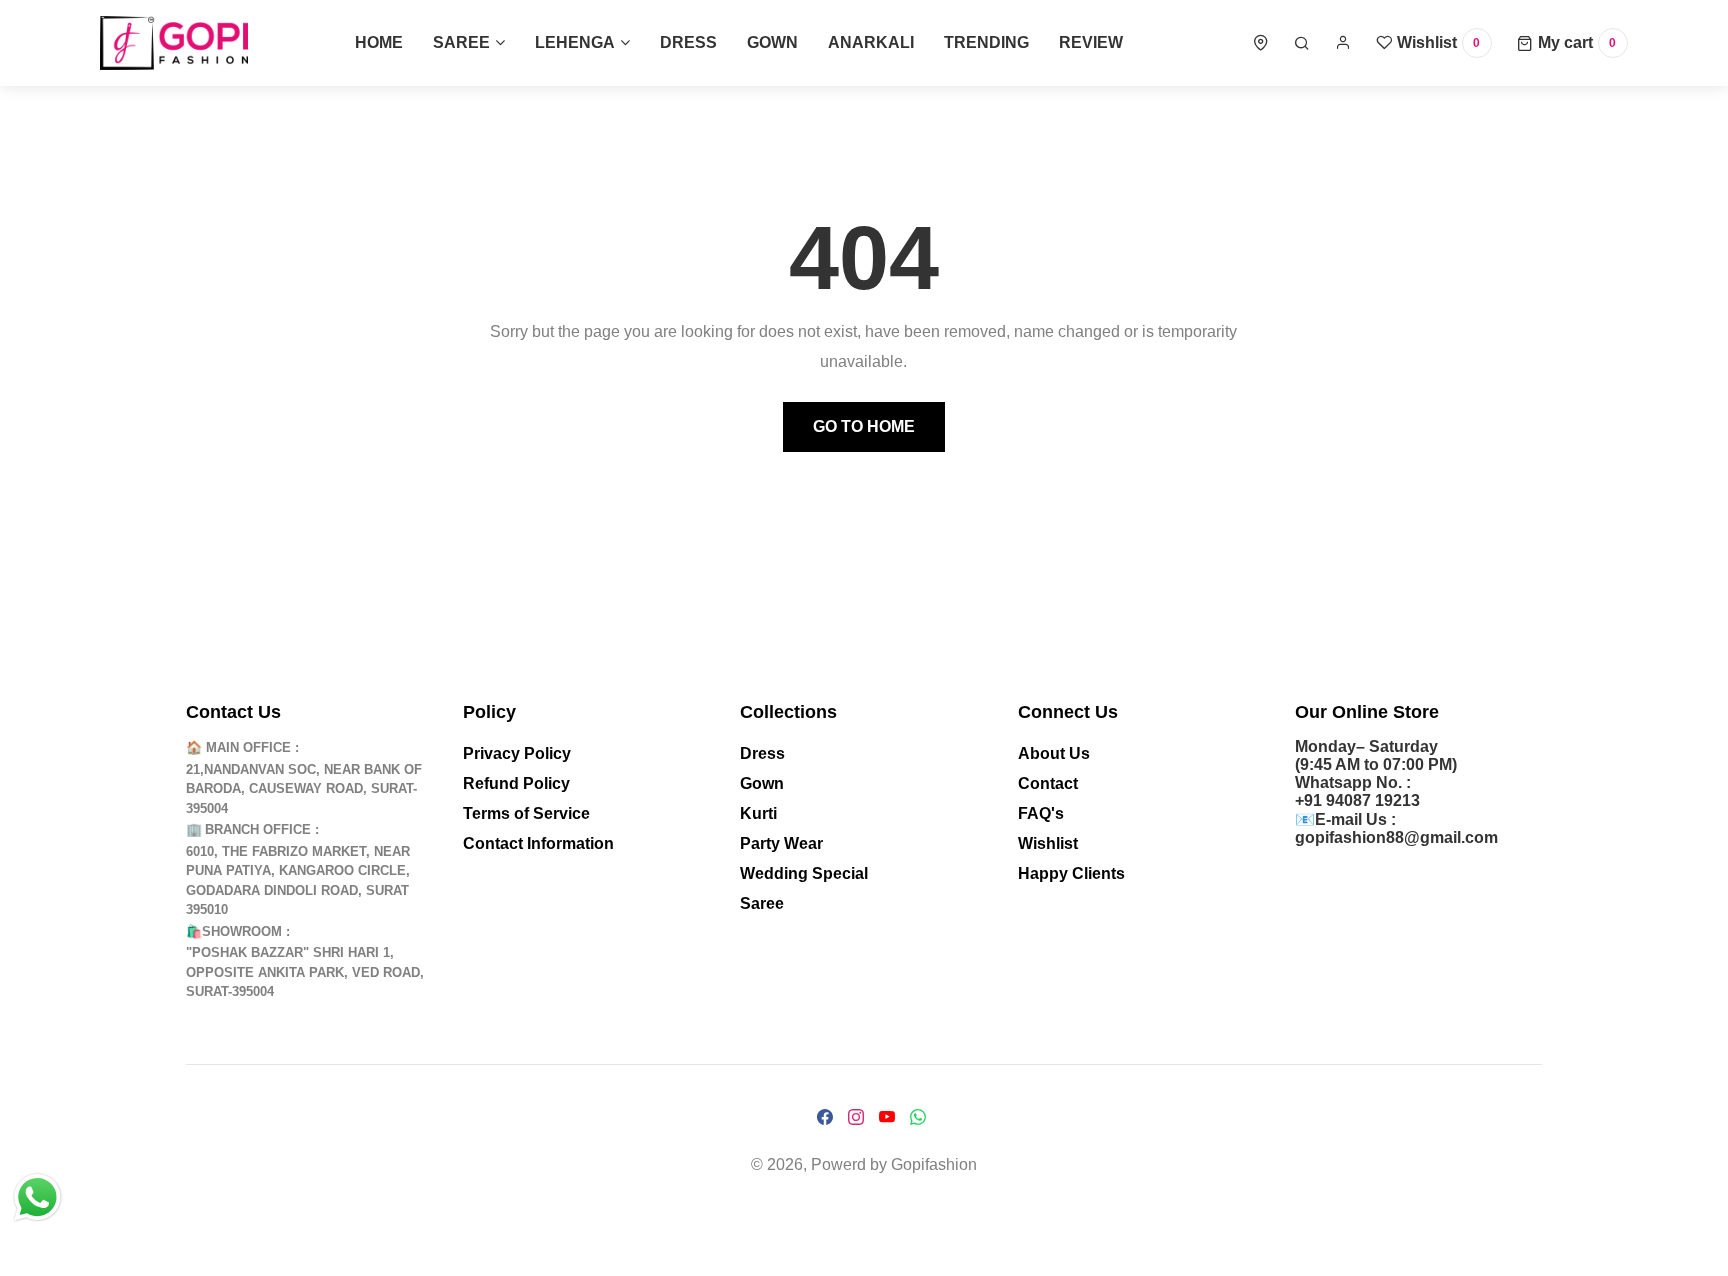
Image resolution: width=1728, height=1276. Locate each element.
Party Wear (781, 843)
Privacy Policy (517, 753)
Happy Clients (1071, 873)
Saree (762, 903)
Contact (1048, 783)
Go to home (864, 426)
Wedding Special (804, 873)
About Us (1054, 753)
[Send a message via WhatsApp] (37, 1197)
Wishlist (1048, 843)
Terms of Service (526, 813)
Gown (762, 783)
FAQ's (1041, 813)
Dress (762, 753)
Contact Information (538, 843)
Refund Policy (516, 783)
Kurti (758, 813)
